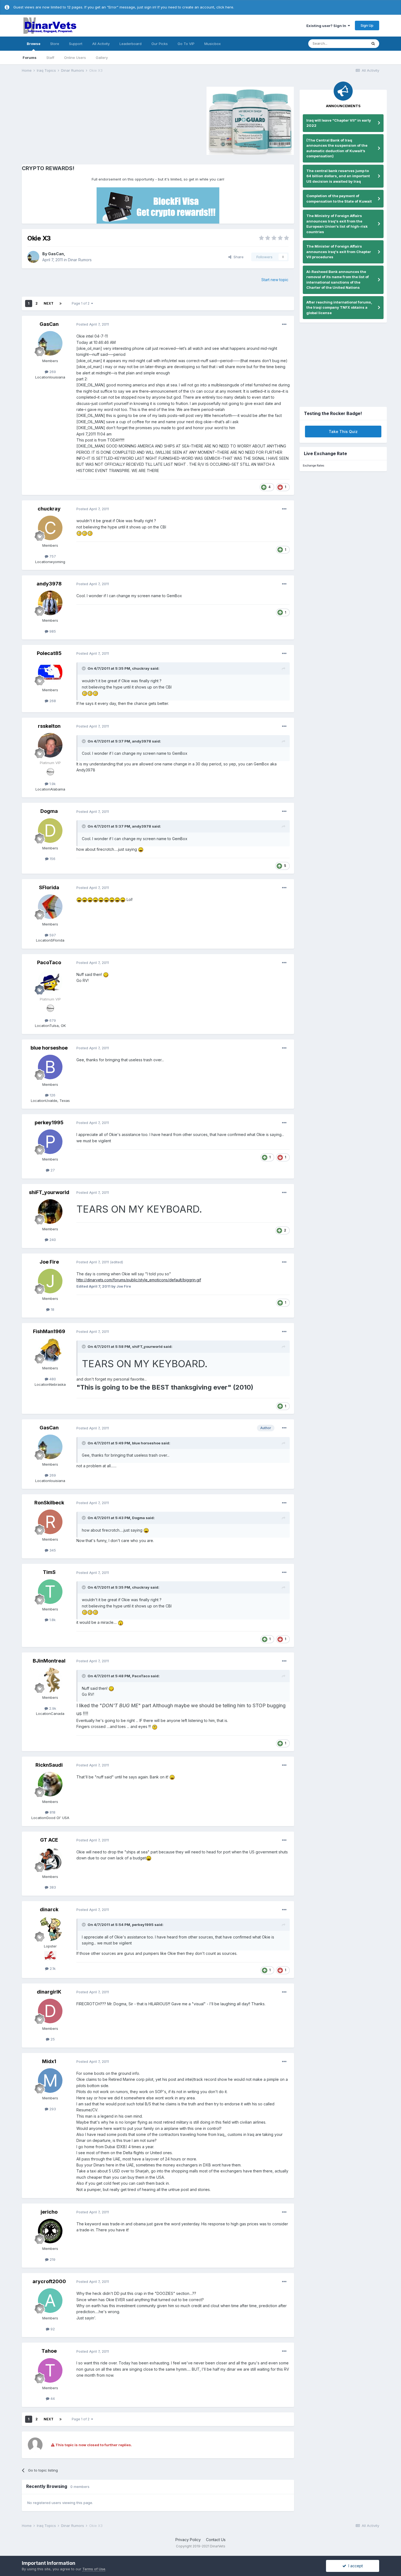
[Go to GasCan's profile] (33, 257)
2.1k (52, 1968)
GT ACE (49, 1840)
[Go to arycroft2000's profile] (50, 2301)
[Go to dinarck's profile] (50, 1929)
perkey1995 (49, 1122)
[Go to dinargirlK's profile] (50, 2011)
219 (52, 2259)
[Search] (373, 44)
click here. (225, 7)
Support (76, 44)
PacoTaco (49, 962)
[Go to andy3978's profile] (50, 603)
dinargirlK (49, 1992)
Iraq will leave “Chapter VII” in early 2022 (339, 123)
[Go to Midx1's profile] (50, 2081)
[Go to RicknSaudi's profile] (50, 1784)
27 (52, 1170)
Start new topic (275, 280)
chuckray (49, 509)
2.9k (52, 1708)
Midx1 (49, 2061)
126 (52, 1095)
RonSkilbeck (49, 1503)
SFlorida (49, 887)
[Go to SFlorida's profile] (50, 907)
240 (52, 1240)
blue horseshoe (49, 1048)
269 (52, 372)
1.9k (52, 784)
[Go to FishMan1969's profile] (50, 1351)
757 (52, 556)
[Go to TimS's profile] (50, 1592)
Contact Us (216, 2540)
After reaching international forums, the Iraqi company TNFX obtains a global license (339, 307)
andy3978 (49, 584)
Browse (34, 44)
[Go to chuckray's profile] (50, 528)
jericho (49, 2212)
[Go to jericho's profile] (50, 2231)
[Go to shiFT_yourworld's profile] (50, 1212)
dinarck (49, 1909)
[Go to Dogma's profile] (50, 831)
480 (52, 1379)
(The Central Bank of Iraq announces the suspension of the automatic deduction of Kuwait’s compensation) (337, 148)
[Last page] (61, 303)
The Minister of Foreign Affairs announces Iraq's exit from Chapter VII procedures (339, 252)
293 (52, 2109)
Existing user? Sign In (327, 26)
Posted (93, 324)
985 (52, 631)
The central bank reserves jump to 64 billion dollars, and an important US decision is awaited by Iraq (338, 176)
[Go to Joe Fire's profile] (50, 1281)
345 (52, 1550)
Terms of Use (94, 2569)
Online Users (75, 58)
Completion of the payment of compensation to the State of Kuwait (339, 199)
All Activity (101, 44)
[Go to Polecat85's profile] (50, 672)
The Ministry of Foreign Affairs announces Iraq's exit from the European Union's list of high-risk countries (337, 224)
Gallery (102, 58)
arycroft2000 (49, 2281)
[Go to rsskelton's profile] (50, 745)
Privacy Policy (188, 2540)
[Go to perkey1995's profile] (50, 1142)
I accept (354, 2566)
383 (52, 1887)
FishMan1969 (49, 1331)
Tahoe (49, 2351)
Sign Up (367, 25)
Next (49, 303)
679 (52, 1020)
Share (237, 257)
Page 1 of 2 (81, 303)
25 (52, 2039)
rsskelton (49, 726)
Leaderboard (131, 44)
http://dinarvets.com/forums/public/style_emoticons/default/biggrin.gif (139, 1280)
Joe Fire (49, 1262)
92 (52, 2329)
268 (52, 701)
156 (52, 859)
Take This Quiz (343, 432)
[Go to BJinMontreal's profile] (50, 1680)
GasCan (56, 254)
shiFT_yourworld (49, 1192)
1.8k (52, 1620)
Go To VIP (186, 44)
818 (52, 1812)
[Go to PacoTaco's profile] (50, 982)
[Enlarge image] (79, 533)
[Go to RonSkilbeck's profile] (50, 1522)
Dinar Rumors (80, 260)
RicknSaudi (49, 1765)
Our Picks (160, 44)
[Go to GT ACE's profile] (50, 1859)
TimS (49, 1572)
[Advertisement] (68, 120)
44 (52, 2398)
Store (55, 44)
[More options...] (284, 324)
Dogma (49, 811)
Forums (30, 58)
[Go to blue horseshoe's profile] (50, 1067)
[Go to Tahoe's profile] (50, 2370)
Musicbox (213, 44)
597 (52, 935)
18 (52, 1309)
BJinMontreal (49, 1661)
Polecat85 (49, 653)
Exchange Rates (313, 466)
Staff (50, 58)
